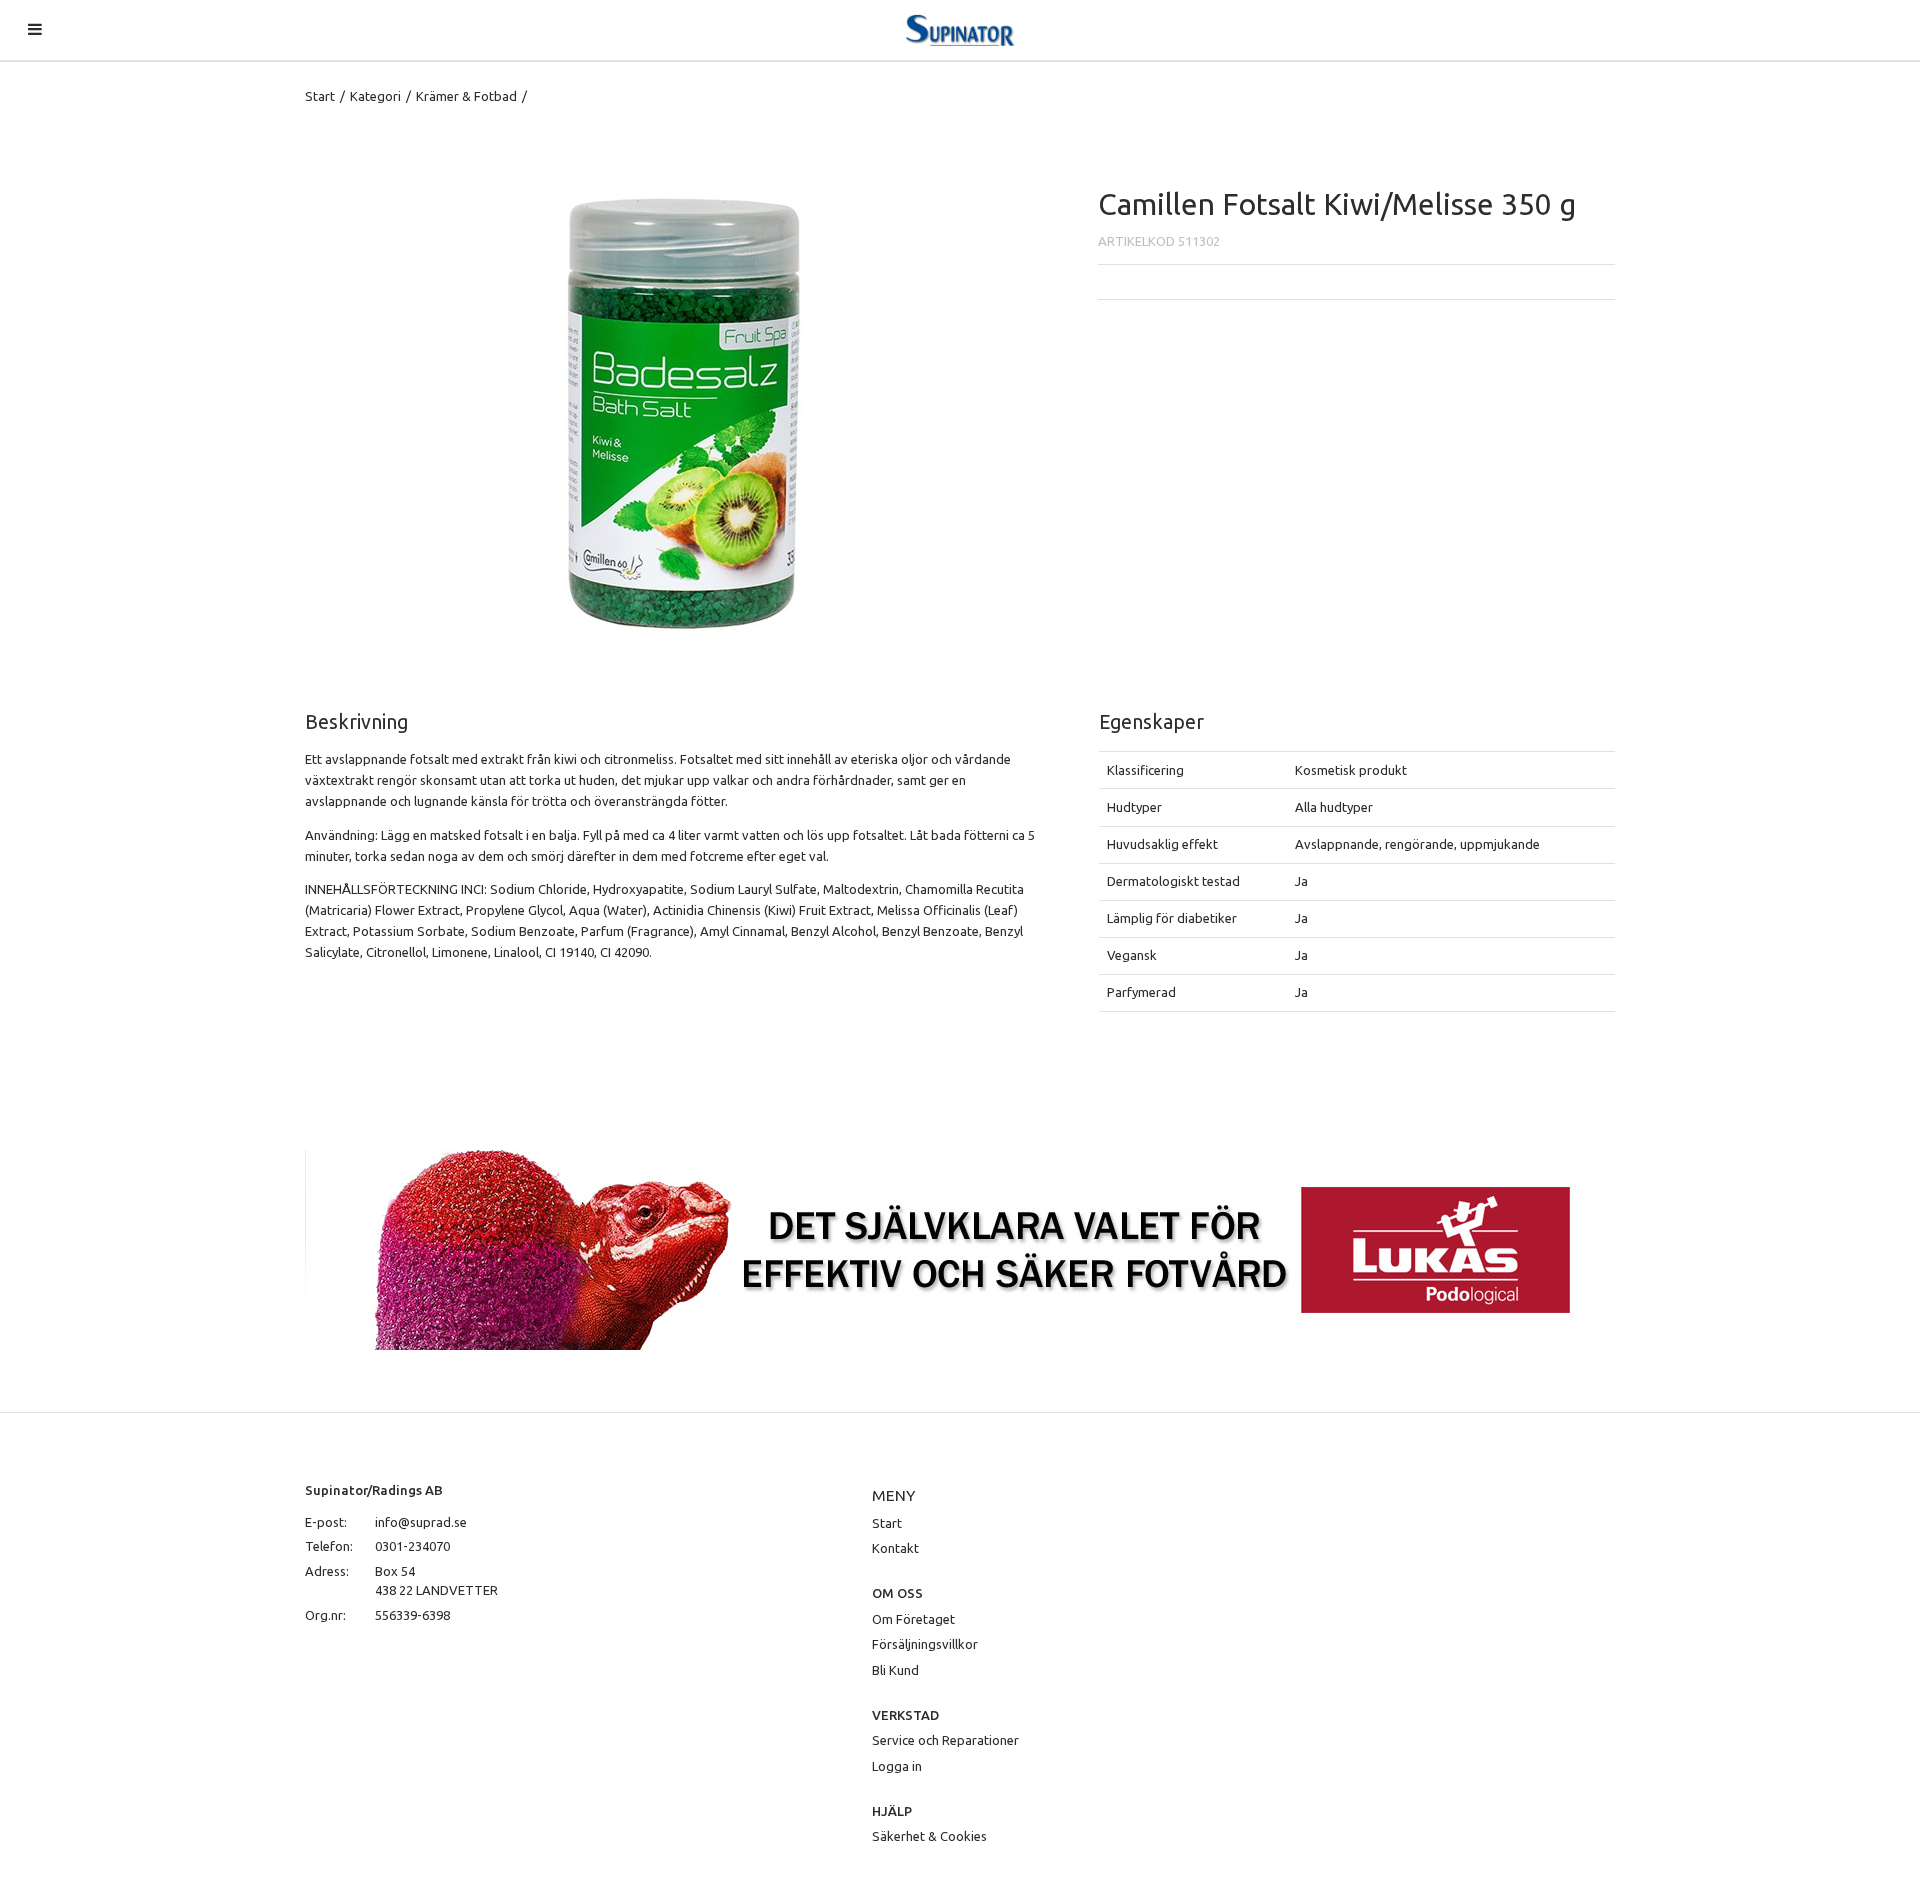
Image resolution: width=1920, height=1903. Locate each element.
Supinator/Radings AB (374, 1490)
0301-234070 (412, 1546)
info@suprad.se (421, 1522)
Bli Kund (895, 1670)
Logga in (897, 1766)
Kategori (375, 96)
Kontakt (895, 1548)
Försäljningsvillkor (925, 1644)
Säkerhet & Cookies (929, 1836)
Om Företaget (913, 1619)
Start (320, 96)
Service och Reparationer (945, 1740)
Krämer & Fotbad (466, 96)
